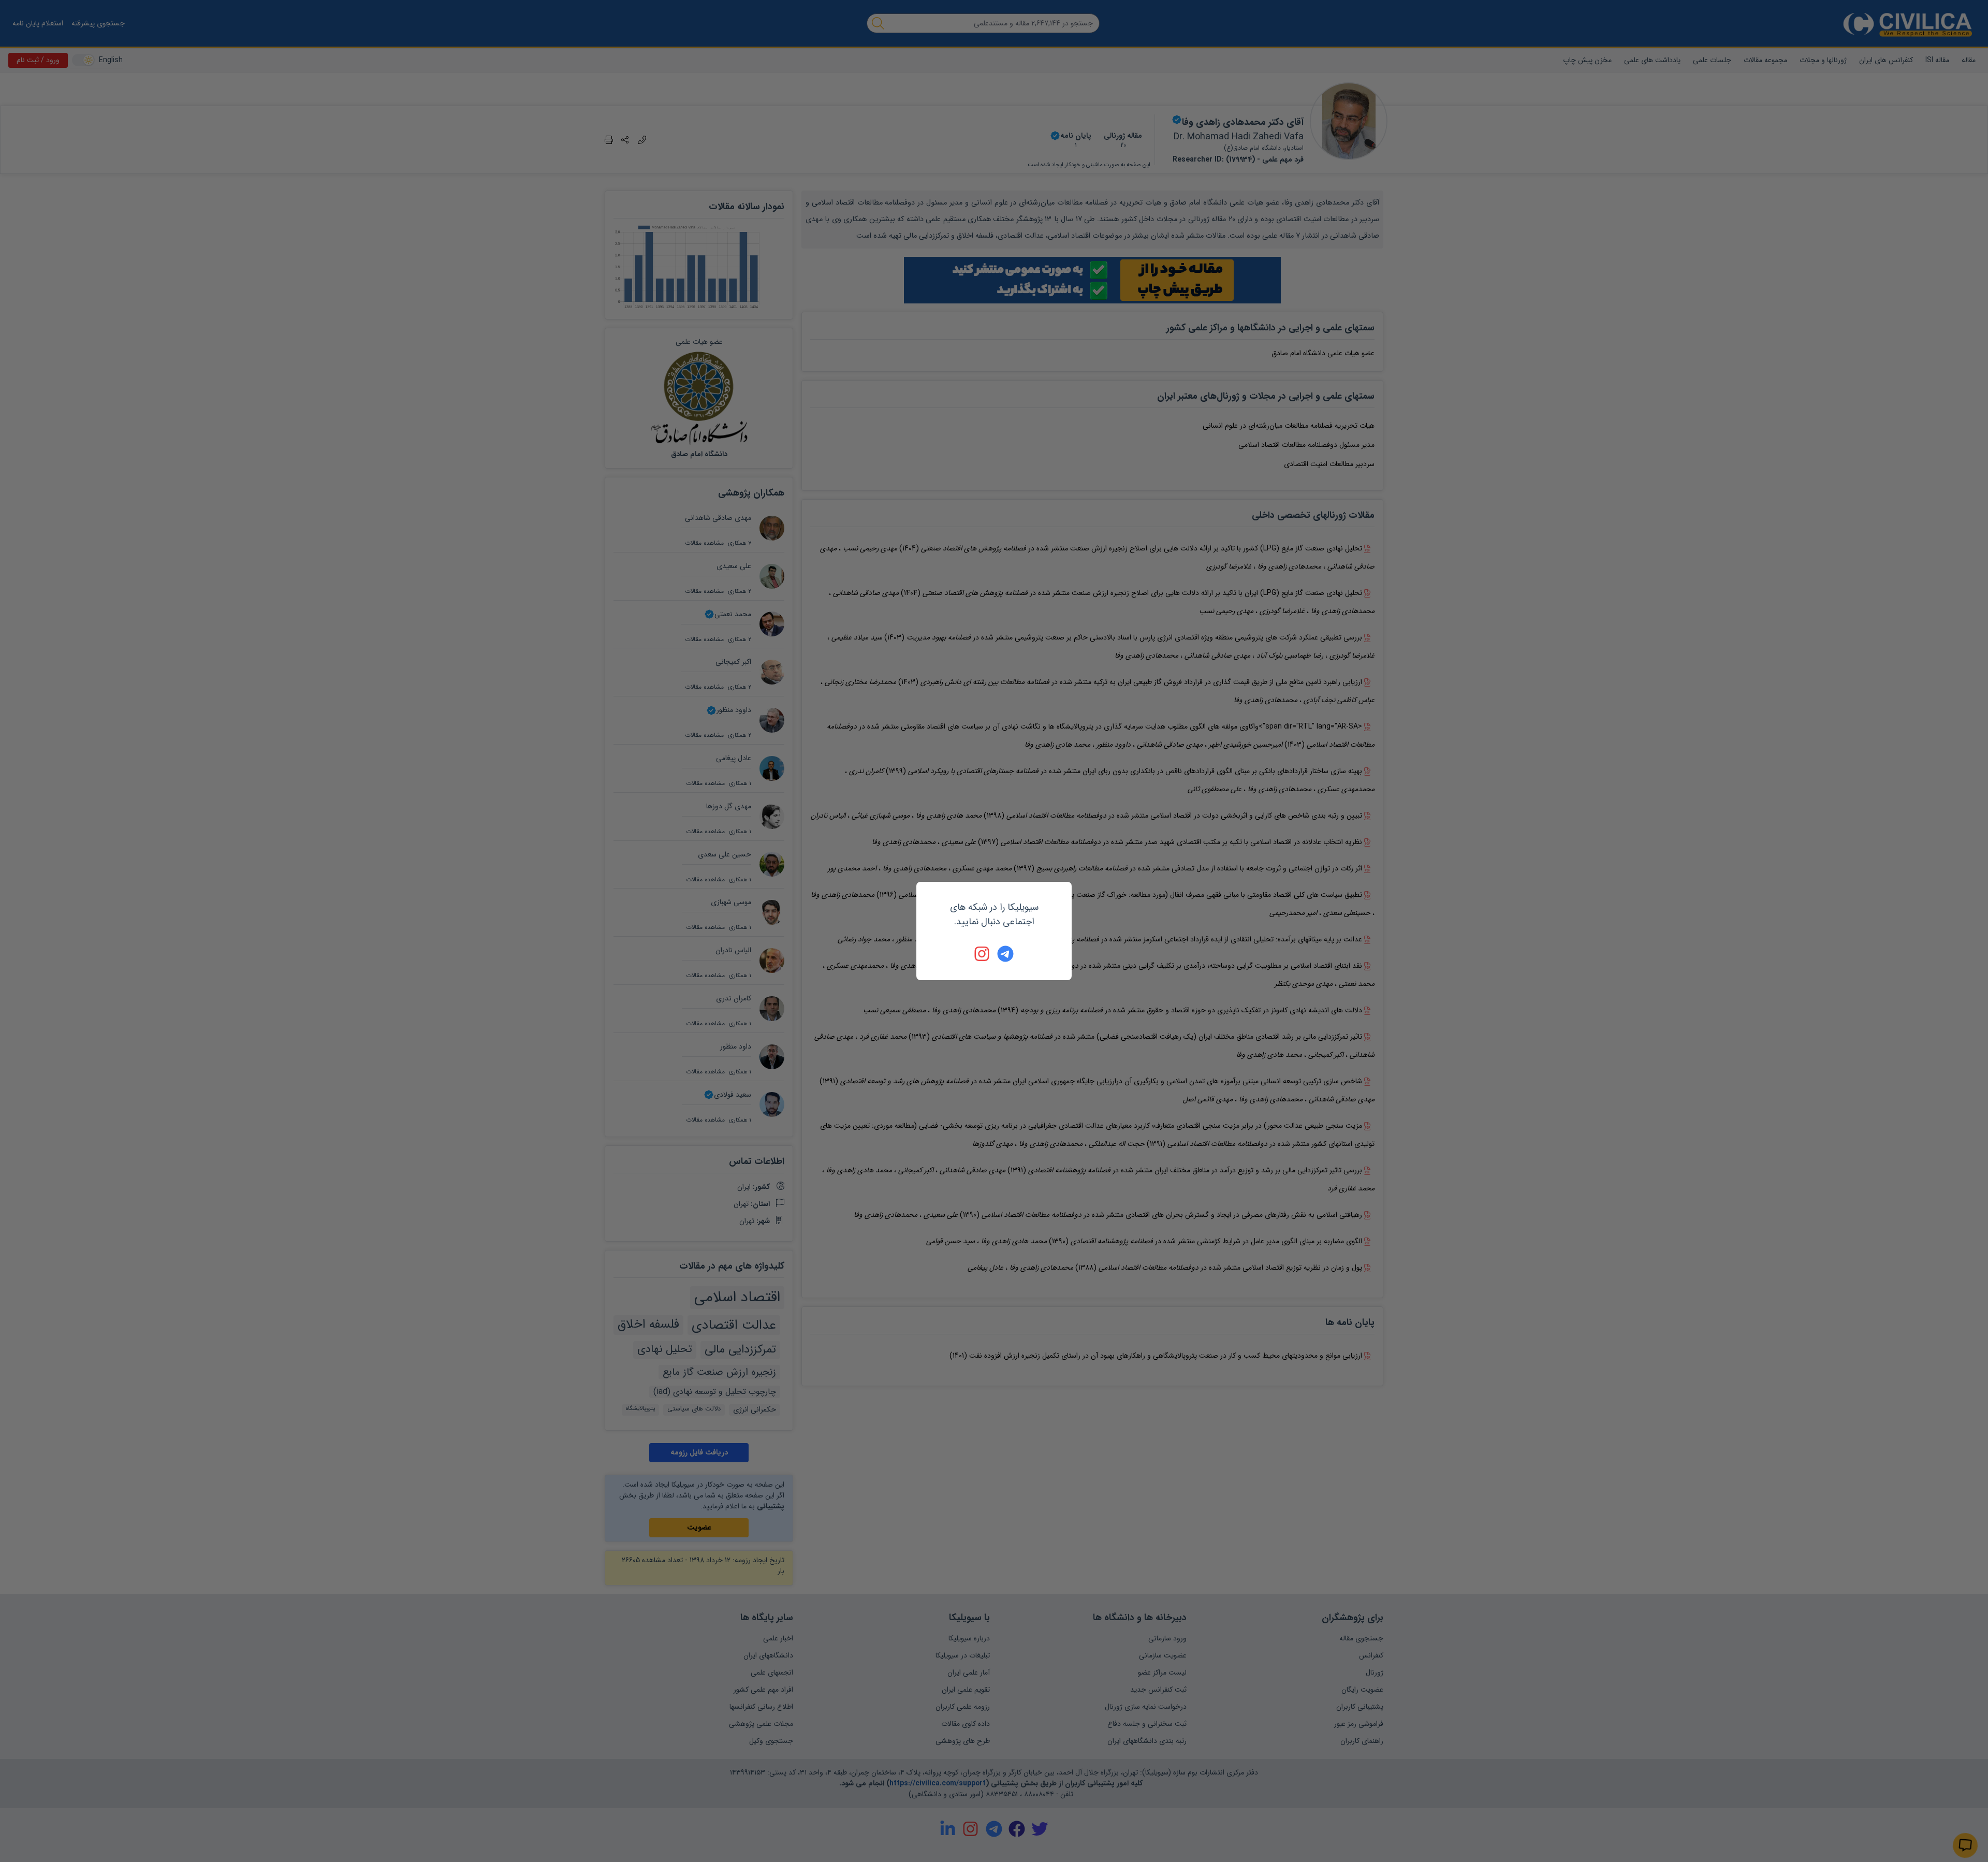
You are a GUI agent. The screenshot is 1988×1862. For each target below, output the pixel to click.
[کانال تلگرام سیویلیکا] (1005, 954)
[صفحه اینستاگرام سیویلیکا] (983, 954)
